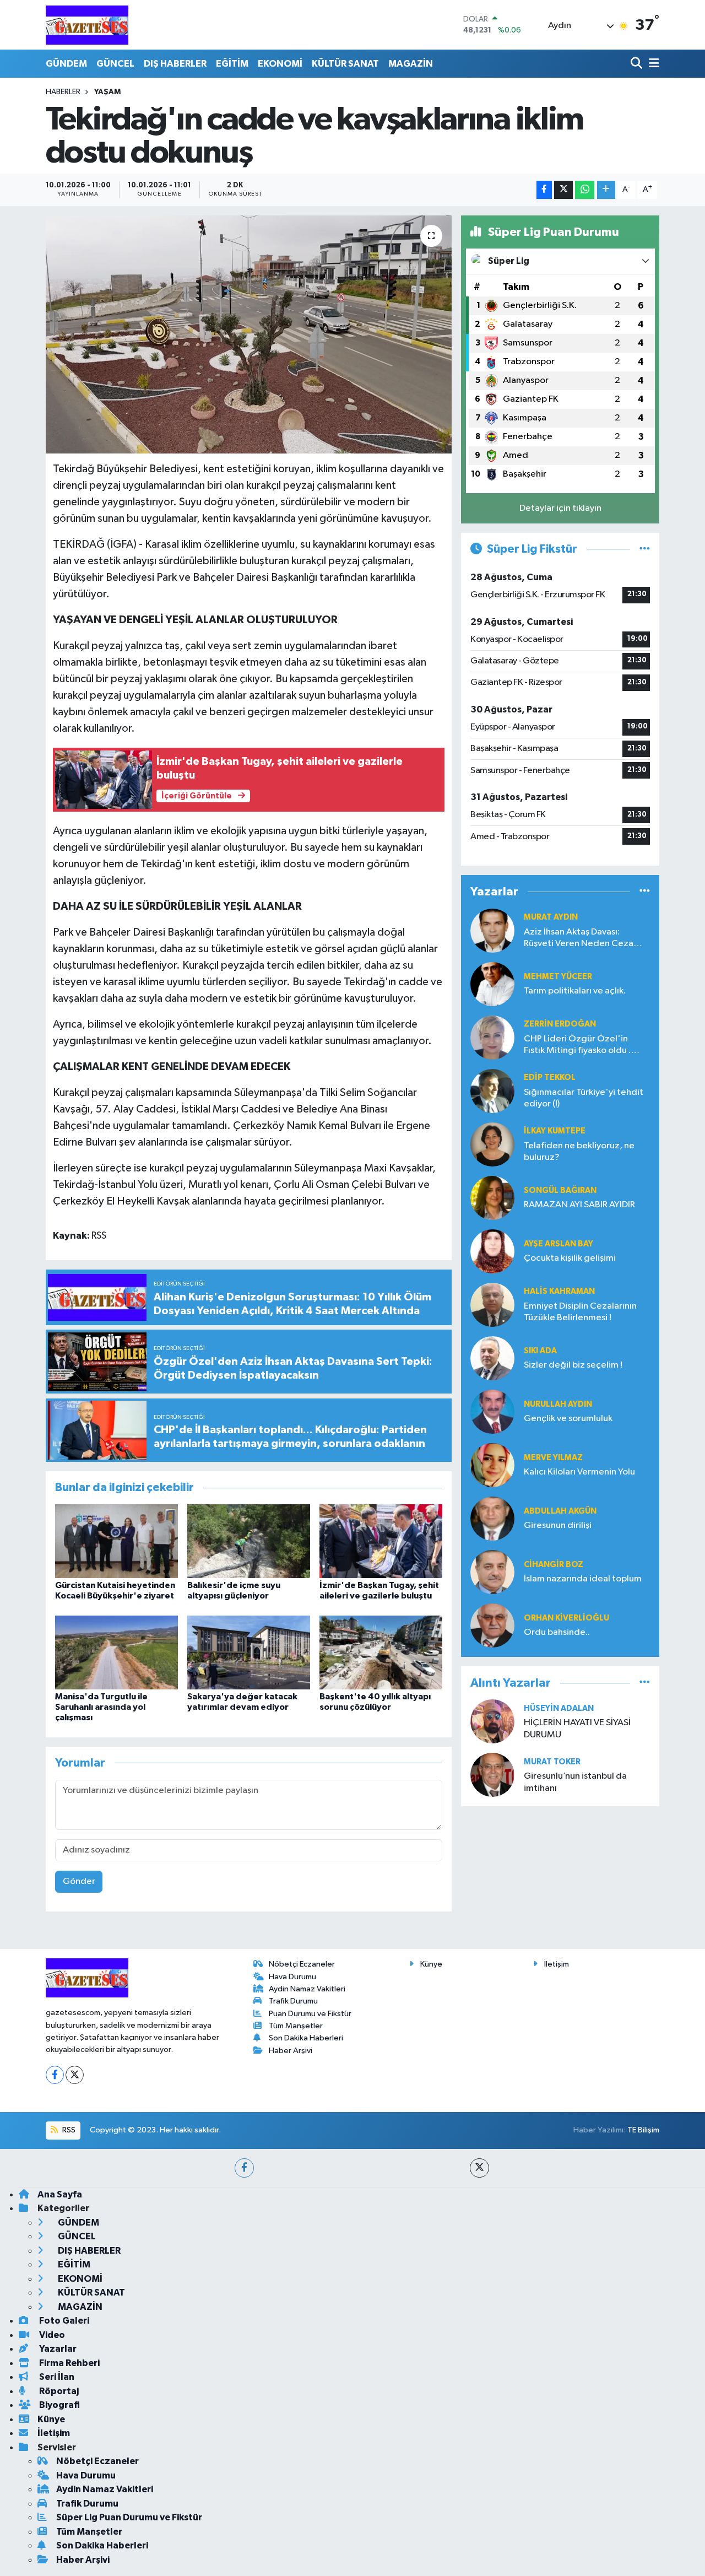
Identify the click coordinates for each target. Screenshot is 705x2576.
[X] (75, 2075)
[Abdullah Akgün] (492, 1518)
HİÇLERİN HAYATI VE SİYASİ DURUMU (577, 1729)
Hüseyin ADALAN (559, 1708)
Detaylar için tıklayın (560, 508)
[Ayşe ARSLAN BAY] (492, 1251)
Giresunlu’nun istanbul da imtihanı (575, 1782)
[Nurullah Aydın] (492, 1411)
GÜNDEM (66, 64)
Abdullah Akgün (560, 1511)
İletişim (557, 1964)
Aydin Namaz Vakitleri (307, 1989)
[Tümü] (645, 892)
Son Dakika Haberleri (306, 2038)
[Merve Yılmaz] (492, 1465)
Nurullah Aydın (558, 1404)
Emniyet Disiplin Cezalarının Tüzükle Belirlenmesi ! (580, 1312)
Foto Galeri (63, 2321)
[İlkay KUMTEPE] (492, 1144)
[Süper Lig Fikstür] (645, 549)
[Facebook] (55, 2075)
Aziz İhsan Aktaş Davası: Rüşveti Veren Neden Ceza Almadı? (579, 939)
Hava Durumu (292, 1977)
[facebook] (244, 2168)
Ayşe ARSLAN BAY (558, 1244)
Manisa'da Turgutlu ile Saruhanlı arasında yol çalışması (101, 1707)
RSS (68, 2130)
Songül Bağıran (560, 1190)
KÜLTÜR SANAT (345, 64)
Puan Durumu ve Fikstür (310, 2014)
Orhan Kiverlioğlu (566, 1618)
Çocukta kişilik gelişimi (570, 1258)
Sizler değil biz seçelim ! (573, 1365)
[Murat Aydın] (492, 930)
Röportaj (58, 2391)
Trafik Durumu (293, 2001)
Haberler (63, 92)
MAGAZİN (411, 64)
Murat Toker (552, 1762)
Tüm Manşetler (296, 2026)
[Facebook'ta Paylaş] (544, 190)
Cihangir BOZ (554, 1565)
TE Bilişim (643, 2130)
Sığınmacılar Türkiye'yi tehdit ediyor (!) (584, 1098)
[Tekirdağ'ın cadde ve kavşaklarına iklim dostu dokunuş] (249, 334)
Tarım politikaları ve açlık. (575, 991)
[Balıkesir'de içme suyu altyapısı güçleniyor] (249, 1541)
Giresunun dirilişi (558, 1525)
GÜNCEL (115, 64)
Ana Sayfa (60, 2194)
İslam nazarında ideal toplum (583, 1579)
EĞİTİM (232, 64)
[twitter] (479, 2168)
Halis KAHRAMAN (559, 1291)
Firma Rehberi (69, 2363)
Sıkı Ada (540, 1351)
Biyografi (59, 2405)
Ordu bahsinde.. (557, 1632)
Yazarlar (57, 2349)
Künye (431, 1964)
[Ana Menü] (652, 64)
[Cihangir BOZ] (492, 1572)
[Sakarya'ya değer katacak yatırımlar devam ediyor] (249, 1652)
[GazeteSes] (87, 25)
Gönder (79, 1881)
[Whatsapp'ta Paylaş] (585, 190)
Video (51, 2335)
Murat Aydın (551, 917)
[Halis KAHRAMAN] (492, 1305)
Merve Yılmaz (553, 1458)
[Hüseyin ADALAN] (492, 1721)
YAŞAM (107, 92)
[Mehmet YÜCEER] (492, 984)
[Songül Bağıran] (492, 1198)
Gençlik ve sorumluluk (568, 1419)
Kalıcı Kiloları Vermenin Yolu (579, 1472)
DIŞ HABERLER (175, 64)
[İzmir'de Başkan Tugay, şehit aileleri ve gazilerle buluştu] (381, 1541)
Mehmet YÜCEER (558, 977)
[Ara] (638, 64)
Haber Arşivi (291, 2051)
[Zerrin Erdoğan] (492, 1037)
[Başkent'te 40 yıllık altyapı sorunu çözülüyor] (381, 1652)
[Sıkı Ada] (492, 1358)
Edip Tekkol (550, 1078)
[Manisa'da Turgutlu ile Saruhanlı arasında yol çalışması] (116, 1652)
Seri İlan (56, 2377)
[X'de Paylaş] (563, 190)
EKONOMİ (280, 64)
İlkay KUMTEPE (555, 1131)
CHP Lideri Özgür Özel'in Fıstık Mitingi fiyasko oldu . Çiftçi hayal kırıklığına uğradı (581, 1046)
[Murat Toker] (492, 1775)
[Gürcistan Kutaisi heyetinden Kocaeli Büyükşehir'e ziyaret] (116, 1541)
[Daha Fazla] (606, 190)
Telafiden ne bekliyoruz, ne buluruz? (579, 1152)
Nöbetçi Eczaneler (302, 1964)
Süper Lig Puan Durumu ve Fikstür (129, 2517)
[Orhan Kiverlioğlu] (492, 1625)
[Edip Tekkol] (492, 1091)
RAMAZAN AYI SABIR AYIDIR (579, 1205)
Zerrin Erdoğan (560, 1024)
